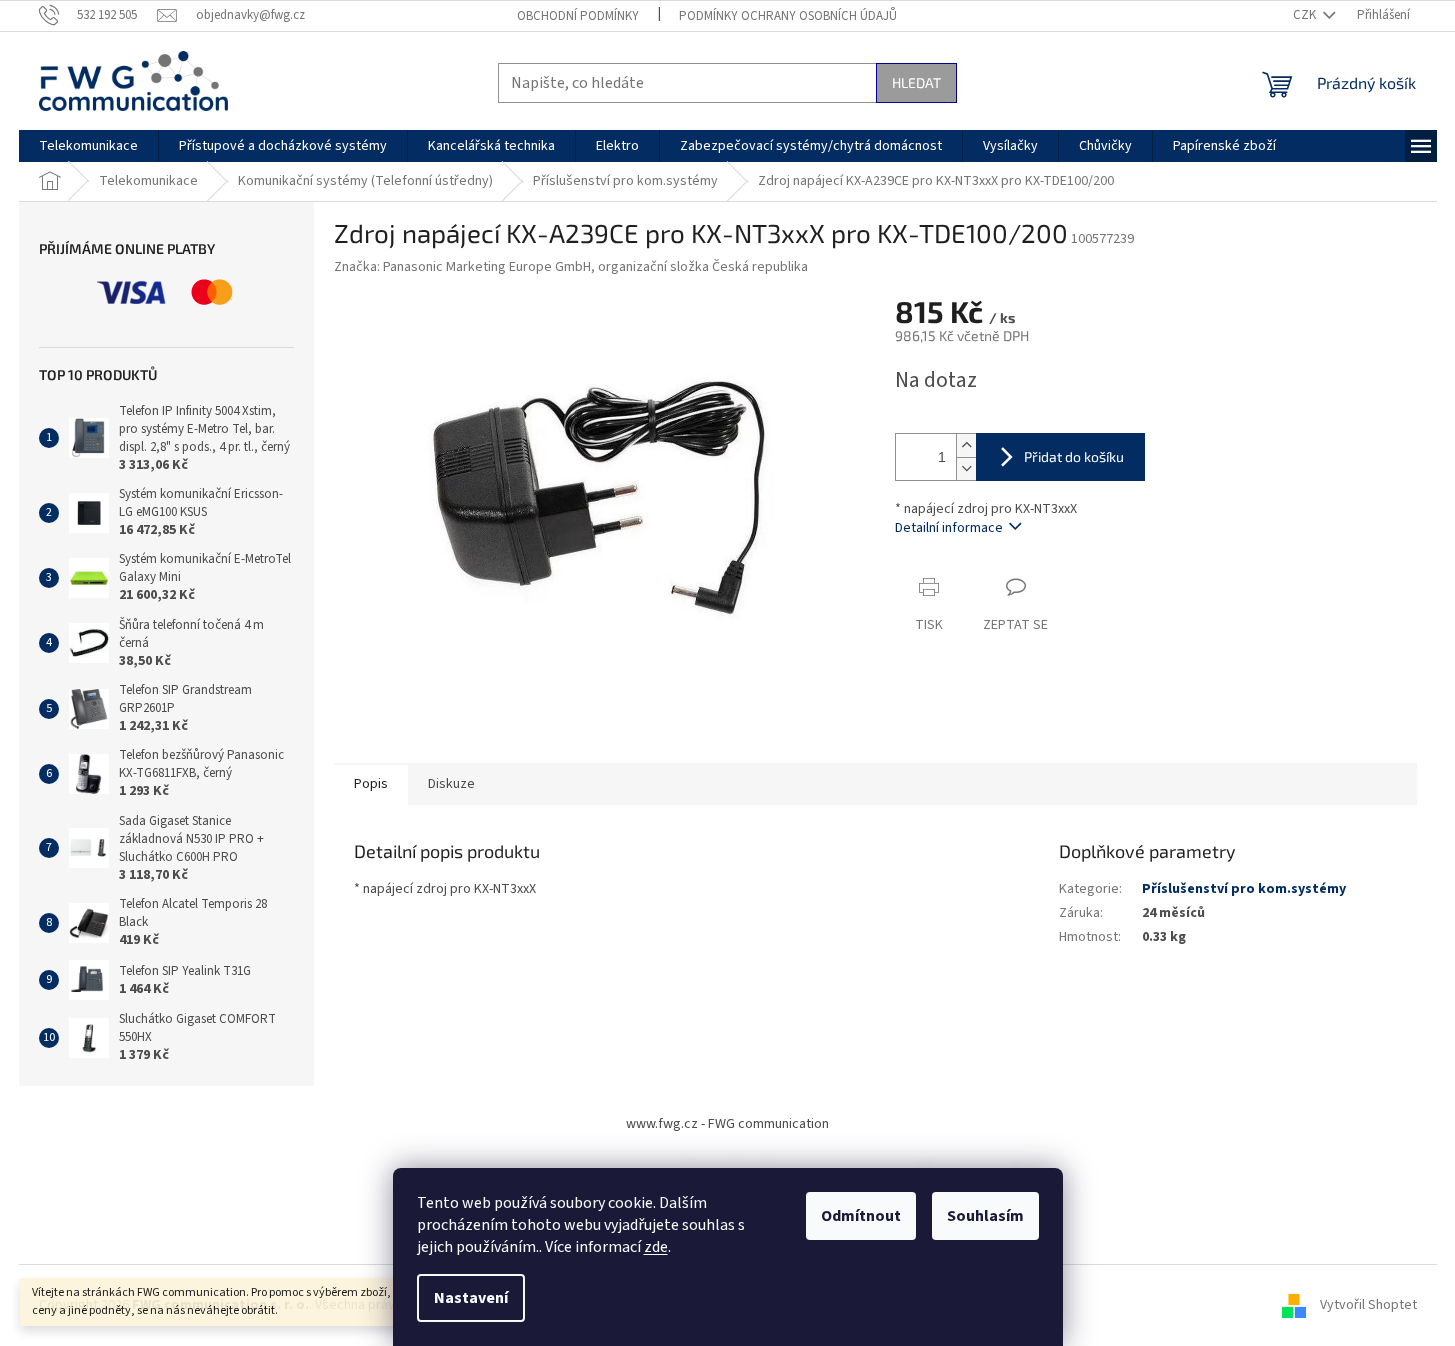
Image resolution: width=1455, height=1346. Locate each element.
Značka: (571, 267)
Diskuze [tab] (451, 784)
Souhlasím (985, 1216)
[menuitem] (88, 146)
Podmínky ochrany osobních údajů (788, 16)
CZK (1306, 15)
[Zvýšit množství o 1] (966, 445)
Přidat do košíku (1074, 456)
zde (656, 1247)
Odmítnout (861, 1216)
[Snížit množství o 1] (966, 468)
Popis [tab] (371, 784)
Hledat (916, 82)
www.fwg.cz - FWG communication (727, 1124)
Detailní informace (949, 528)
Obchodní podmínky (578, 16)
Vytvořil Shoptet (1368, 1305)
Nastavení (471, 1298)
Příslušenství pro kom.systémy (1244, 889)
